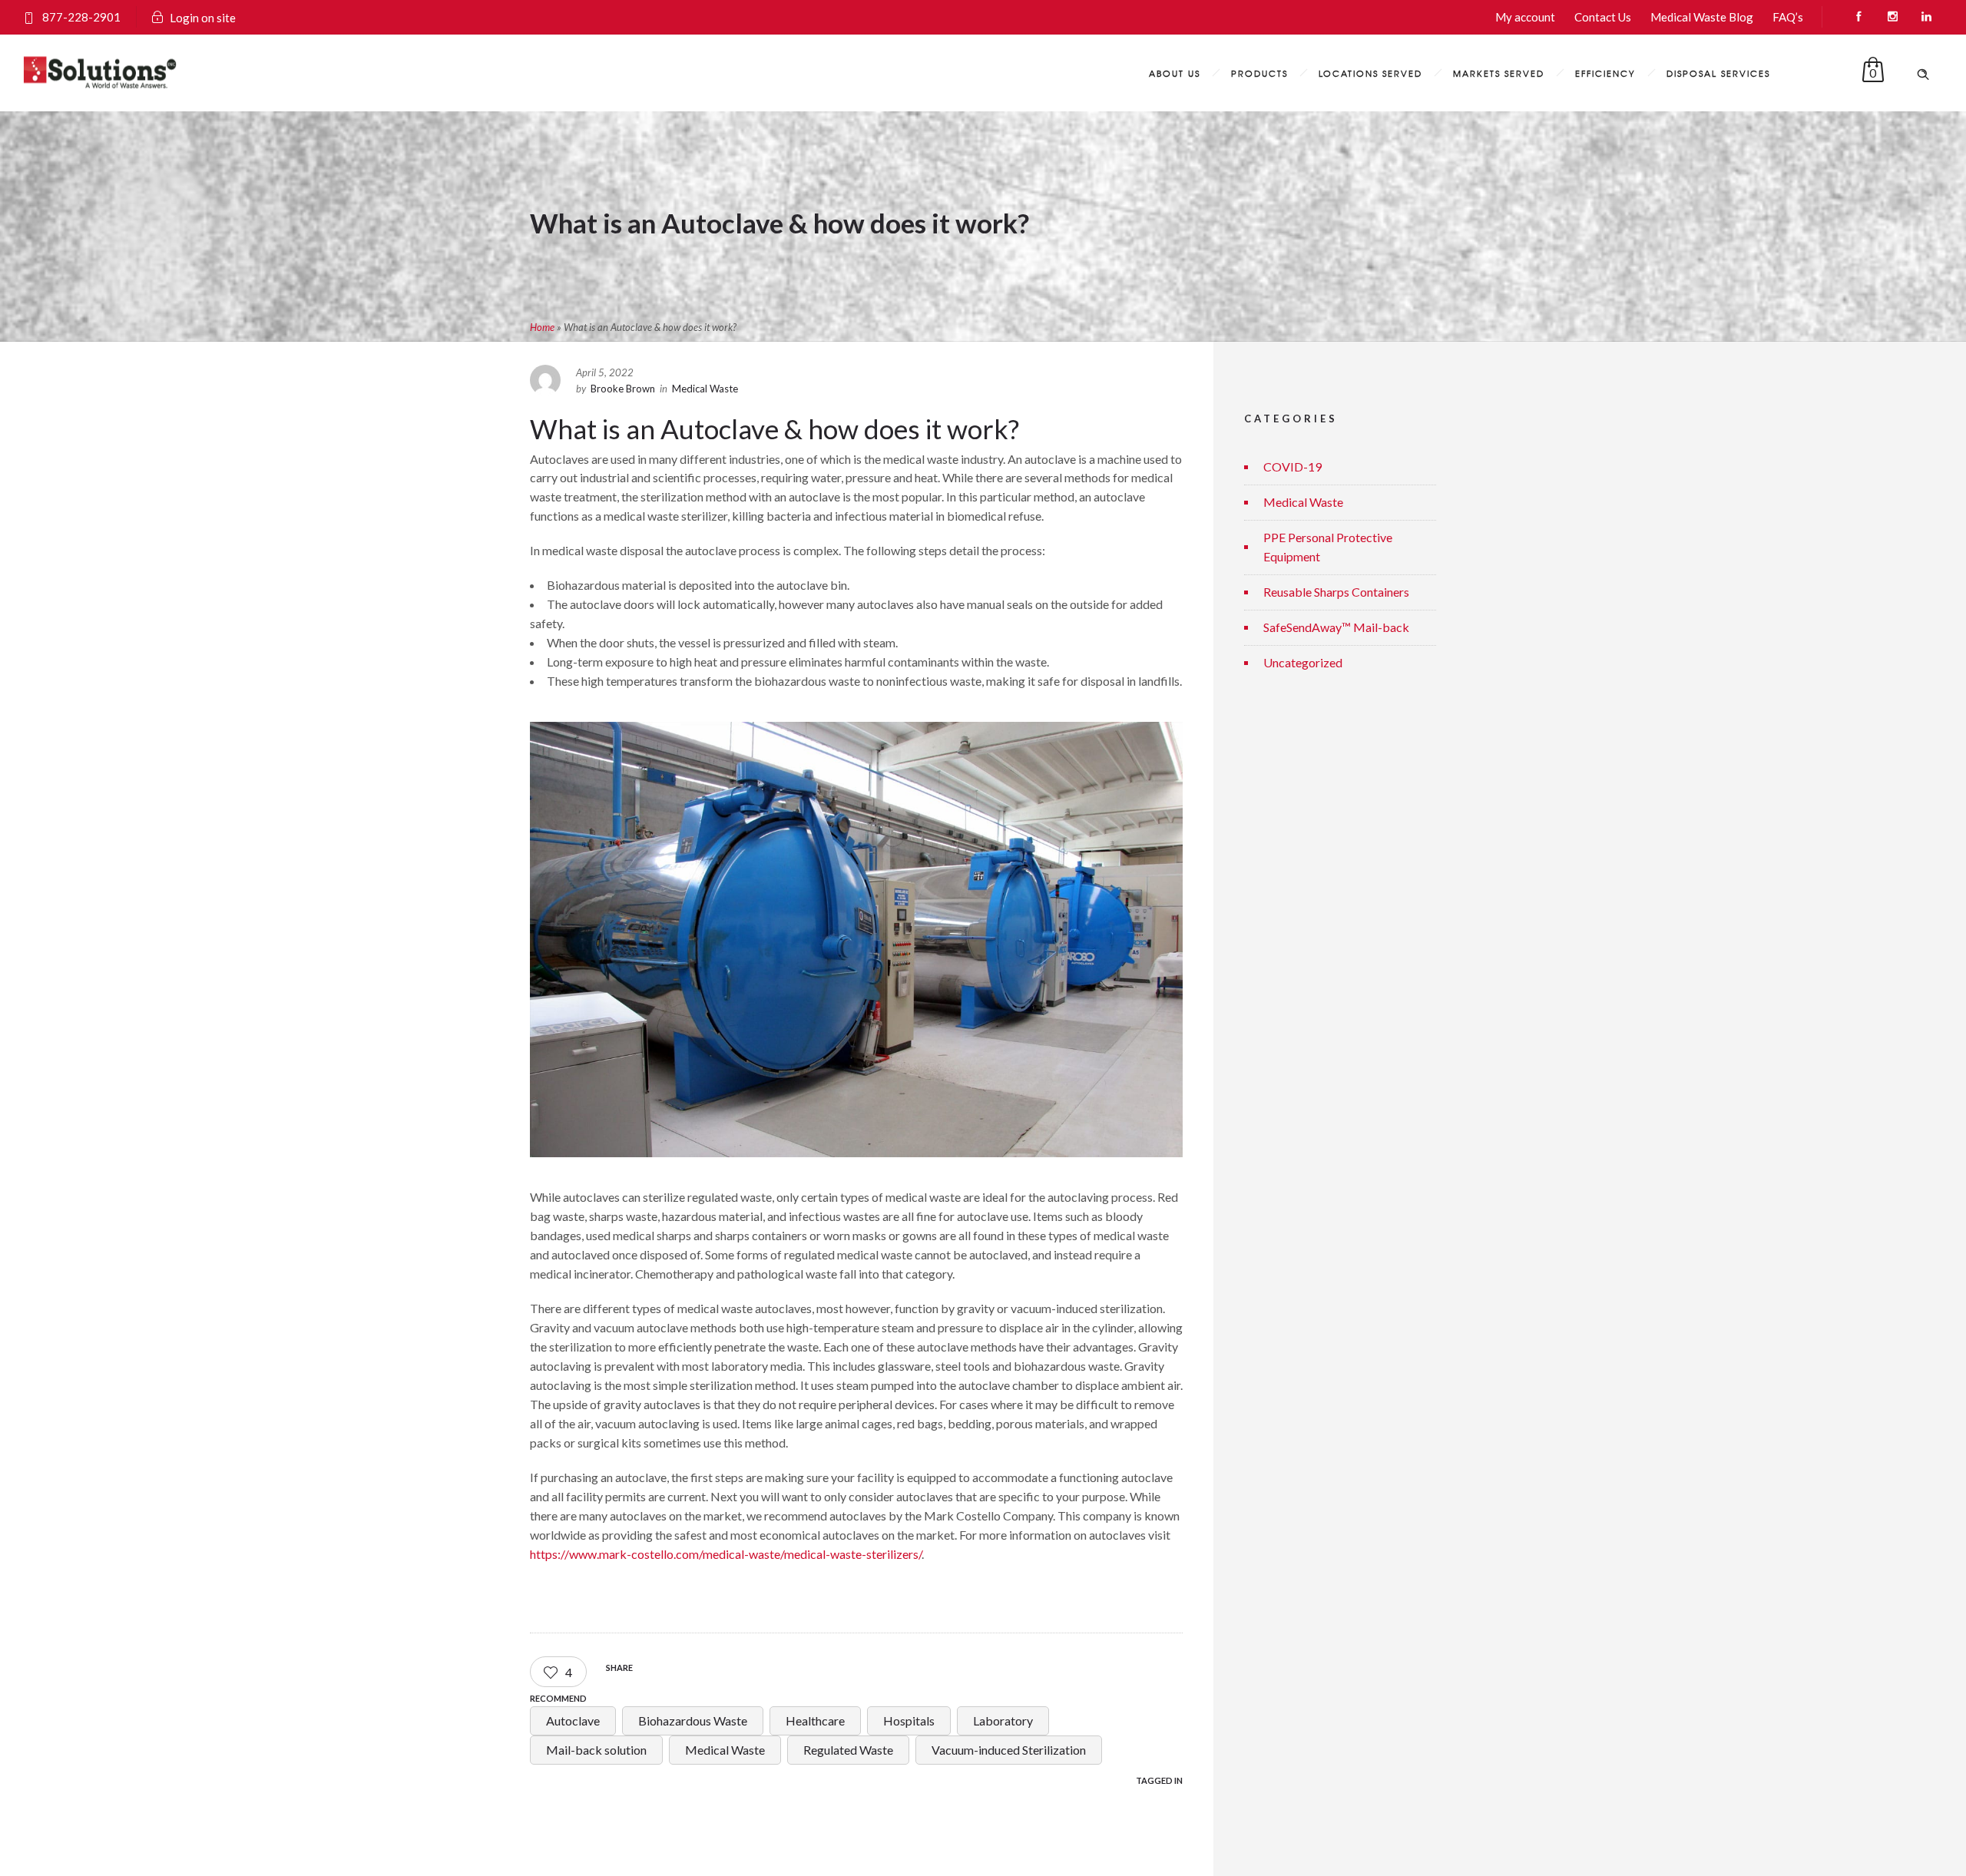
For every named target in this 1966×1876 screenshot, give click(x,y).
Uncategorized (1303, 662)
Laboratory (1003, 1720)
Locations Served (1370, 73)
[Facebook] (1858, 17)
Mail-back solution (596, 1750)
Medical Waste (725, 1750)
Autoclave (573, 1720)
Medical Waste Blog (1702, 17)
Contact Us (1603, 17)
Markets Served (1499, 73)
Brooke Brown (623, 389)
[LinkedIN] (1926, 17)
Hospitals (909, 1720)
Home (542, 327)
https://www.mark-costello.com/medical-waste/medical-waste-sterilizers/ (726, 1554)
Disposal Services (1718, 73)
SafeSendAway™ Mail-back (1336, 627)
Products (1259, 73)
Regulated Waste (848, 1750)
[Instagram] (1892, 17)
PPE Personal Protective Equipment (1328, 547)
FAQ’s (1788, 17)
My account (1525, 17)
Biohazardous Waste (693, 1720)
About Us (1175, 73)
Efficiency (1605, 73)
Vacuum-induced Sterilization (1009, 1750)
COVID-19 (1292, 467)
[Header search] (1923, 72)
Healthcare (815, 1720)
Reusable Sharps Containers (1336, 592)
